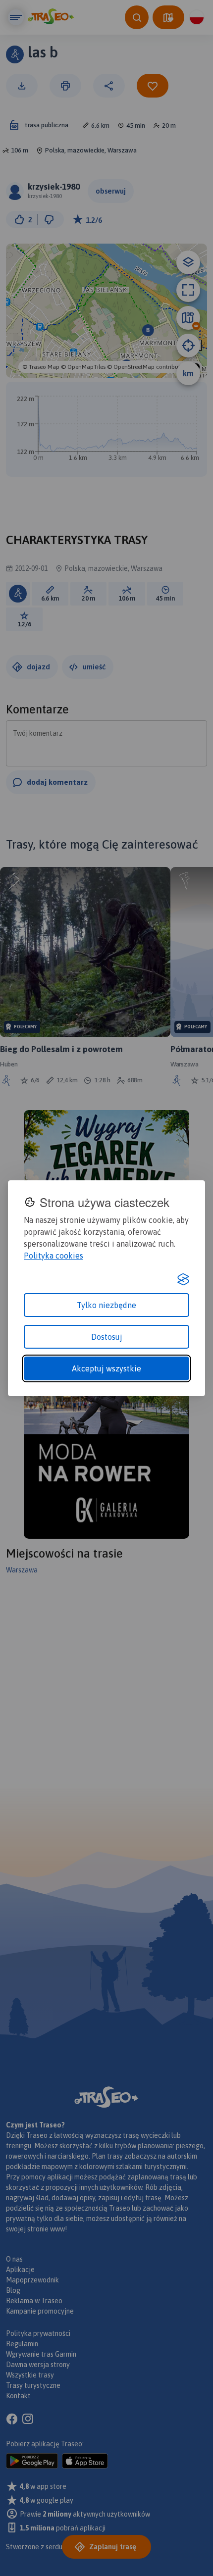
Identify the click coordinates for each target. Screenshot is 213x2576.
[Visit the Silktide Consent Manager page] (183, 1279)
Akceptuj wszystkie (106, 1368)
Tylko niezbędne (106, 1305)
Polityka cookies (53, 1256)
